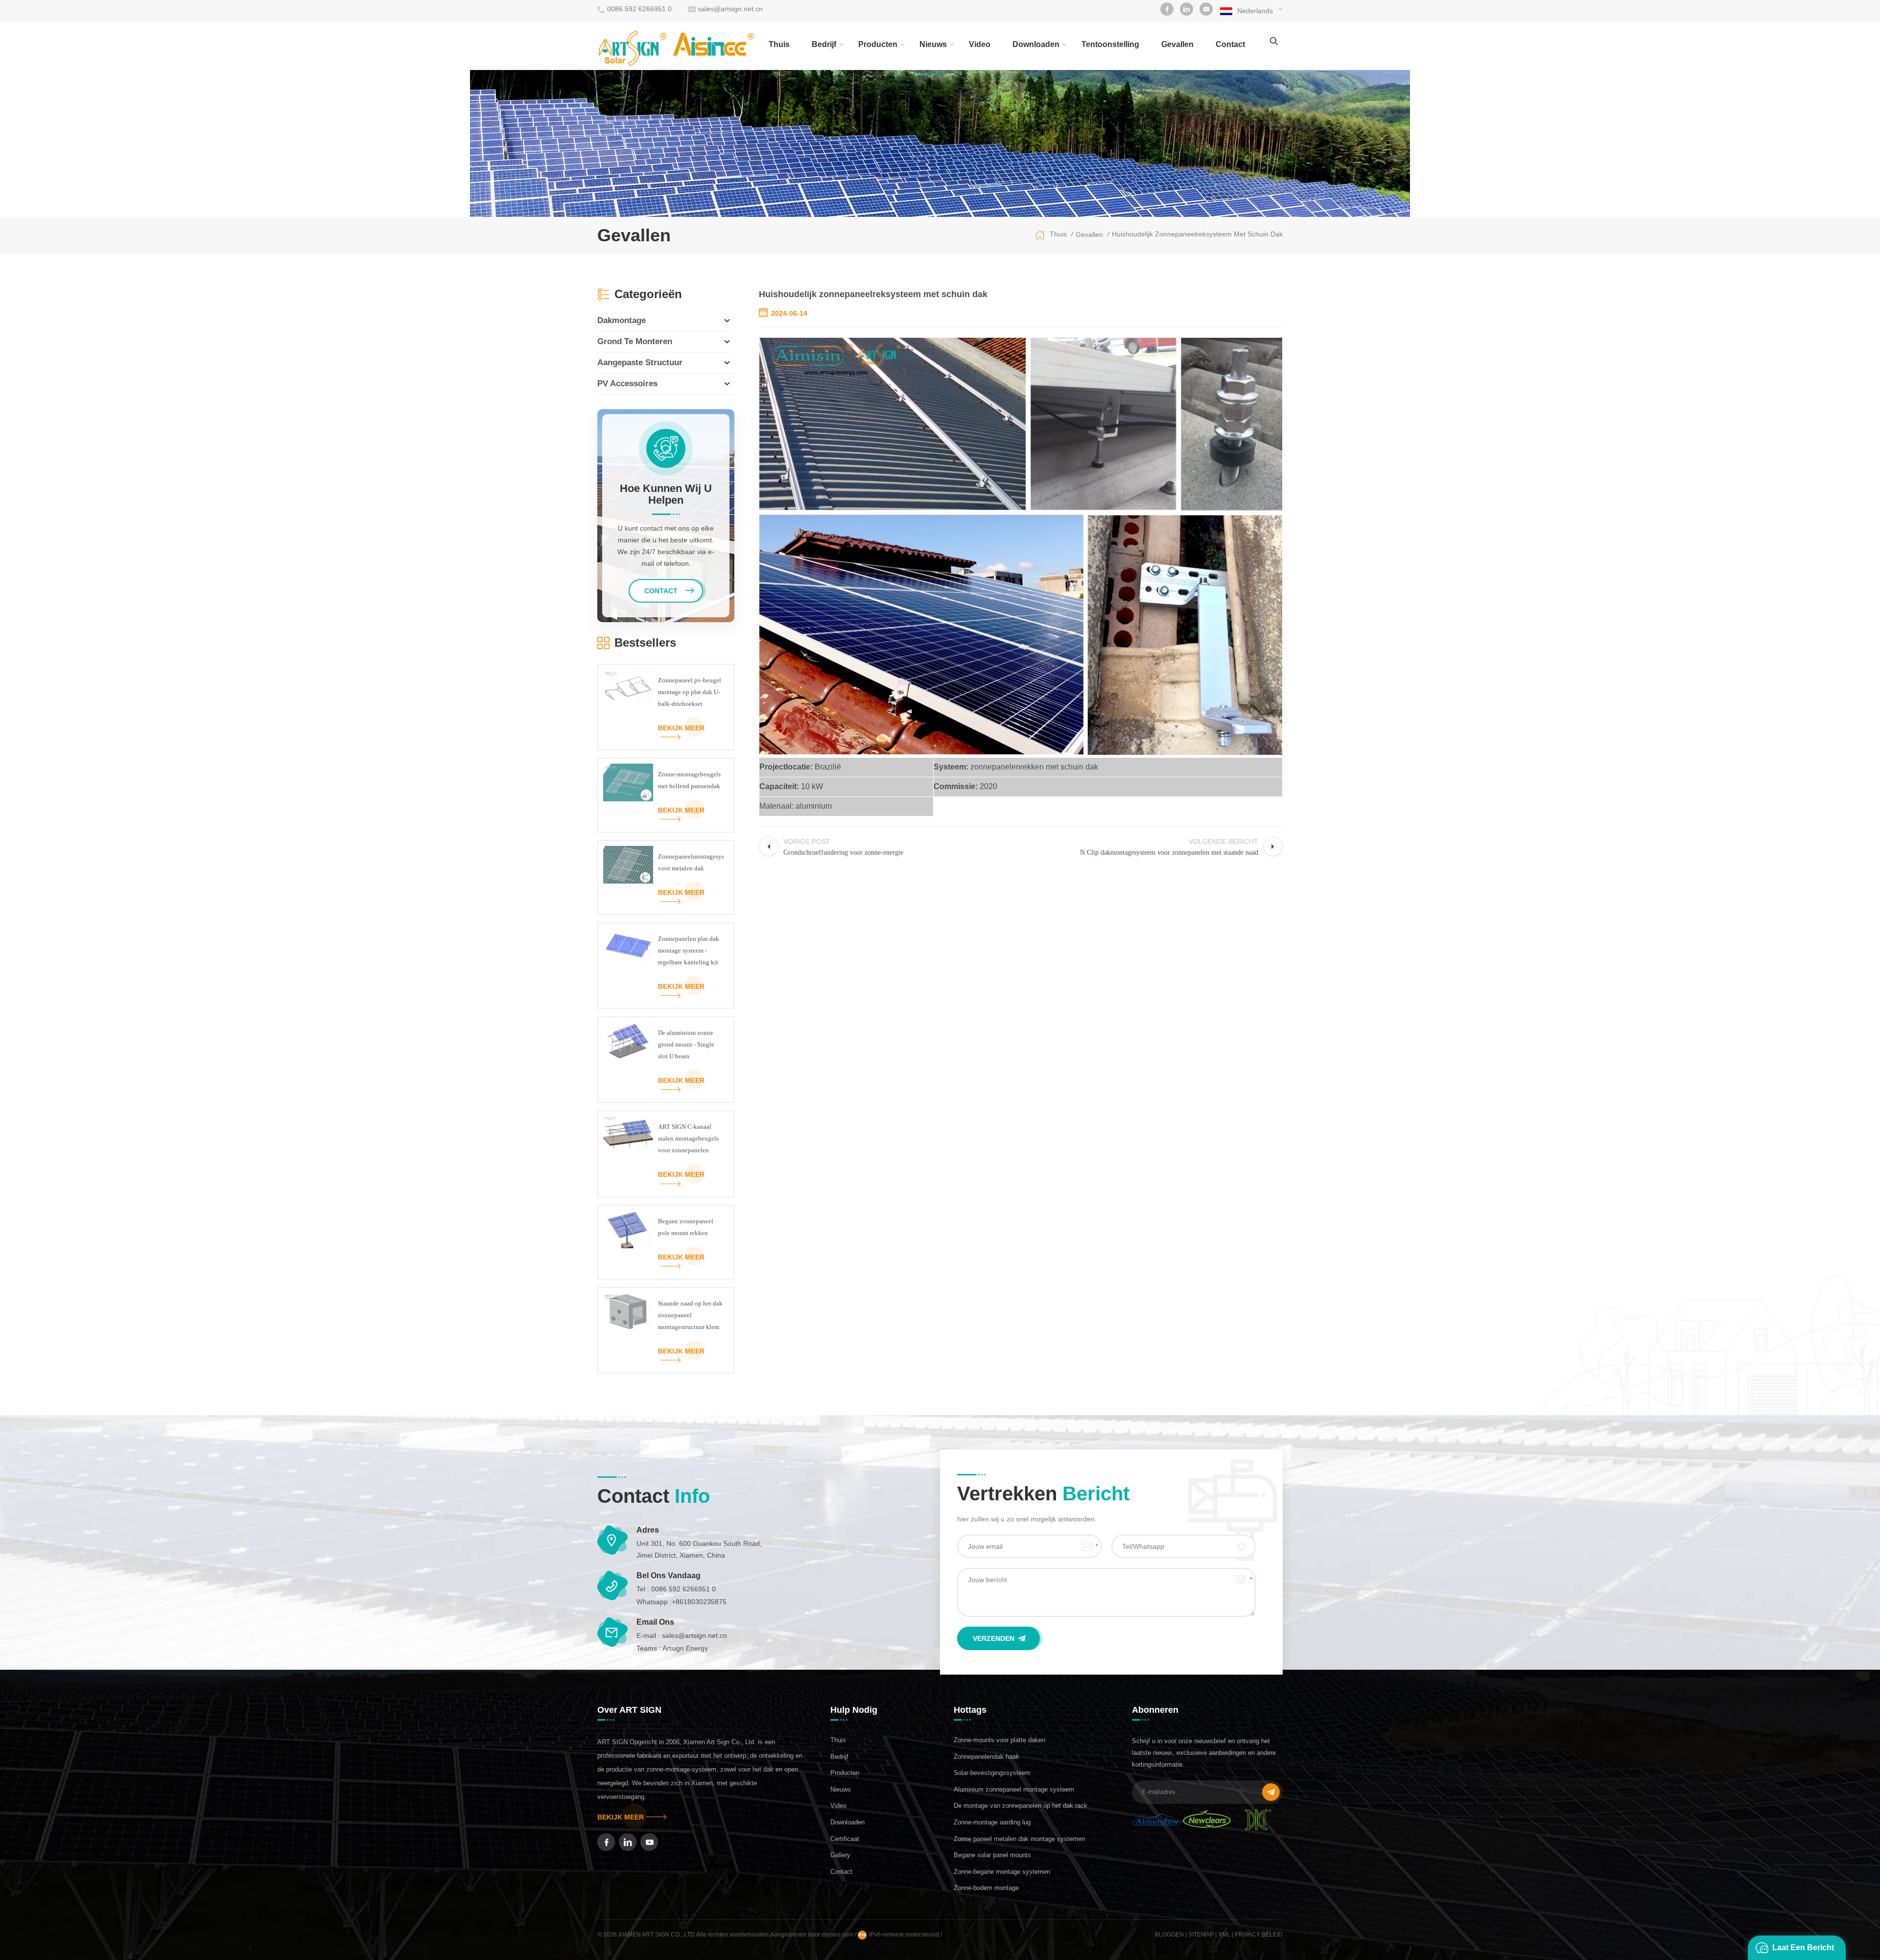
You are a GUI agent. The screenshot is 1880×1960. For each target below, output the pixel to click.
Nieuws (933, 44)
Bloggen (1169, 1935)
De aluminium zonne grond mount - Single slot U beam (686, 1044)
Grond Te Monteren (635, 341)
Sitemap (1201, 1935)
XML (1224, 1935)
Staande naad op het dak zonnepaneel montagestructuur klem (690, 1315)
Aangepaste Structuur (640, 362)
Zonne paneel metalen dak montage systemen (1019, 1839)
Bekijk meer (681, 728)
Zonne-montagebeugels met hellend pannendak (689, 780)
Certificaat (845, 1839)
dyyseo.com (838, 1935)
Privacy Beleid (1259, 1935)
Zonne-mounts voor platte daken (999, 1740)
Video (980, 44)
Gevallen (1177, 44)
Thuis (779, 44)
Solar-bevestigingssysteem (992, 1773)
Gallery (840, 1855)
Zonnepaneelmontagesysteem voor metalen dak (691, 862)
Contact (841, 1872)
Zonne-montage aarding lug (992, 1822)
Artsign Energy (685, 1648)
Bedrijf (824, 44)
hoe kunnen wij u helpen (666, 494)
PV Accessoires (627, 384)
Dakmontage (622, 320)
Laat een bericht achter (1803, 1952)
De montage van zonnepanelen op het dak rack (1021, 1806)
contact (1230, 44)
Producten (878, 44)
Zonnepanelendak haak (987, 1757)
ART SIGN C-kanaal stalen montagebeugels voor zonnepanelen (688, 1138)
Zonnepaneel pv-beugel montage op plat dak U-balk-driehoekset (690, 692)
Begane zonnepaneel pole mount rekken (686, 1227)
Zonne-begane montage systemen (1002, 1872)
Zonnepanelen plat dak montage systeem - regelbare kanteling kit (689, 950)
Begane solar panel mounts (992, 1855)
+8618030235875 (699, 1602)
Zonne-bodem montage (986, 1888)
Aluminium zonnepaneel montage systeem (1014, 1789)
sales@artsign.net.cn (730, 9)
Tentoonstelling (1110, 44)
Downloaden (1036, 44)
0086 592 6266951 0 (639, 9)
